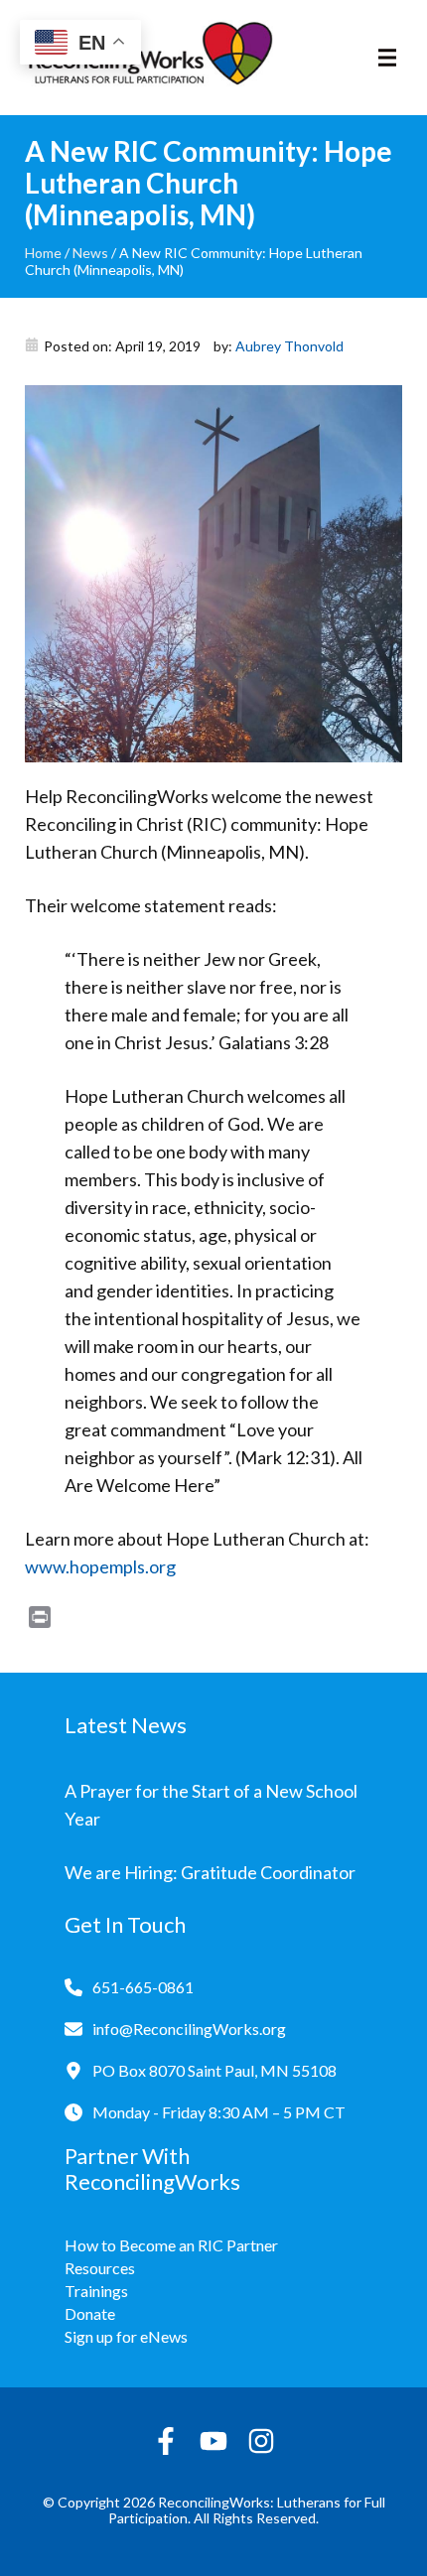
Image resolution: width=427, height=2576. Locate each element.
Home (43, 253)
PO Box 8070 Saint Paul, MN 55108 (214, 2070)
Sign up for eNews (126, 2336)
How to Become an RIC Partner (171, 2245)
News (90, 253)
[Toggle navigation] (387, 58)
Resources (100, 2268)
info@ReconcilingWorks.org (189, 2029)
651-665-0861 (143, 1987)
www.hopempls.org (100, 1566)
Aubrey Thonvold (289, 346)
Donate (90, 2313)
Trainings (96, 2291)
